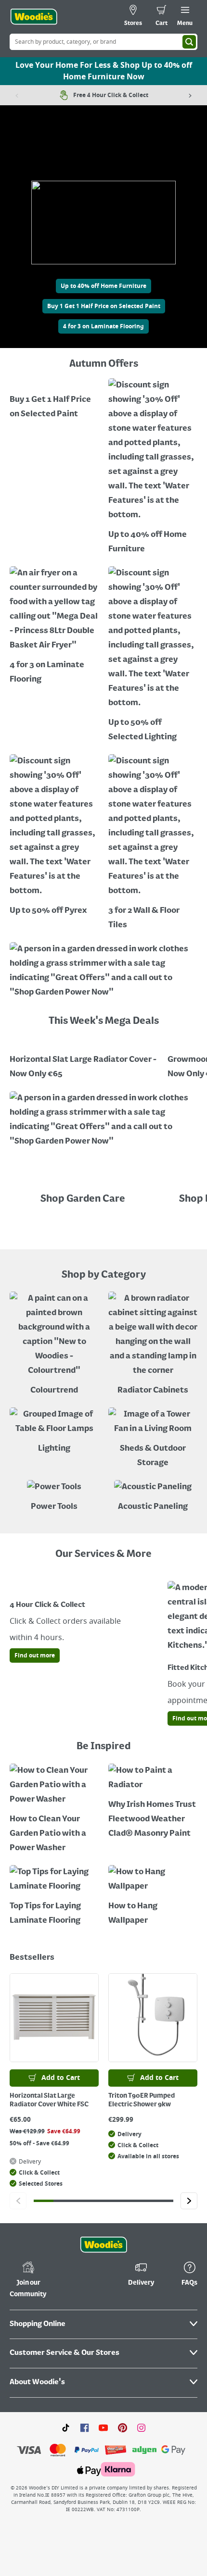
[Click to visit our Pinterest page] (123, 2427)
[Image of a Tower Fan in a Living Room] (153, 1439)
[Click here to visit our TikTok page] (66, 2427)
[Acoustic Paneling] (153, 1497)
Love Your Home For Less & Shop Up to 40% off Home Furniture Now (104, 71)
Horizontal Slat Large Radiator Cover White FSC (49, 2100)
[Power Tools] (54, 1497)
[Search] (189, 42)
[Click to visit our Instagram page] (141, 2427)
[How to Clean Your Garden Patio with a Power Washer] (54, 1810)
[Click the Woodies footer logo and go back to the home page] (103, 2245)
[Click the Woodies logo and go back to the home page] (34, 17)
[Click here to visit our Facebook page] (84, 2427)
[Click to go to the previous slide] (18, 2201)
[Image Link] (54, 400)
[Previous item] (17, 95)
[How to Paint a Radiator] (153, 1802)
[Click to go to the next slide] (189, 2201)
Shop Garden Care (84, 1199)
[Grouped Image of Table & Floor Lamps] (54, 1432)
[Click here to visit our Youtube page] (103, 2427)
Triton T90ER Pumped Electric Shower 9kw (142, 2100)
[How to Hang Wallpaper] (153, 1897)
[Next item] (190, 95)
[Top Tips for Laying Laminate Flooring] (54, 1897)
